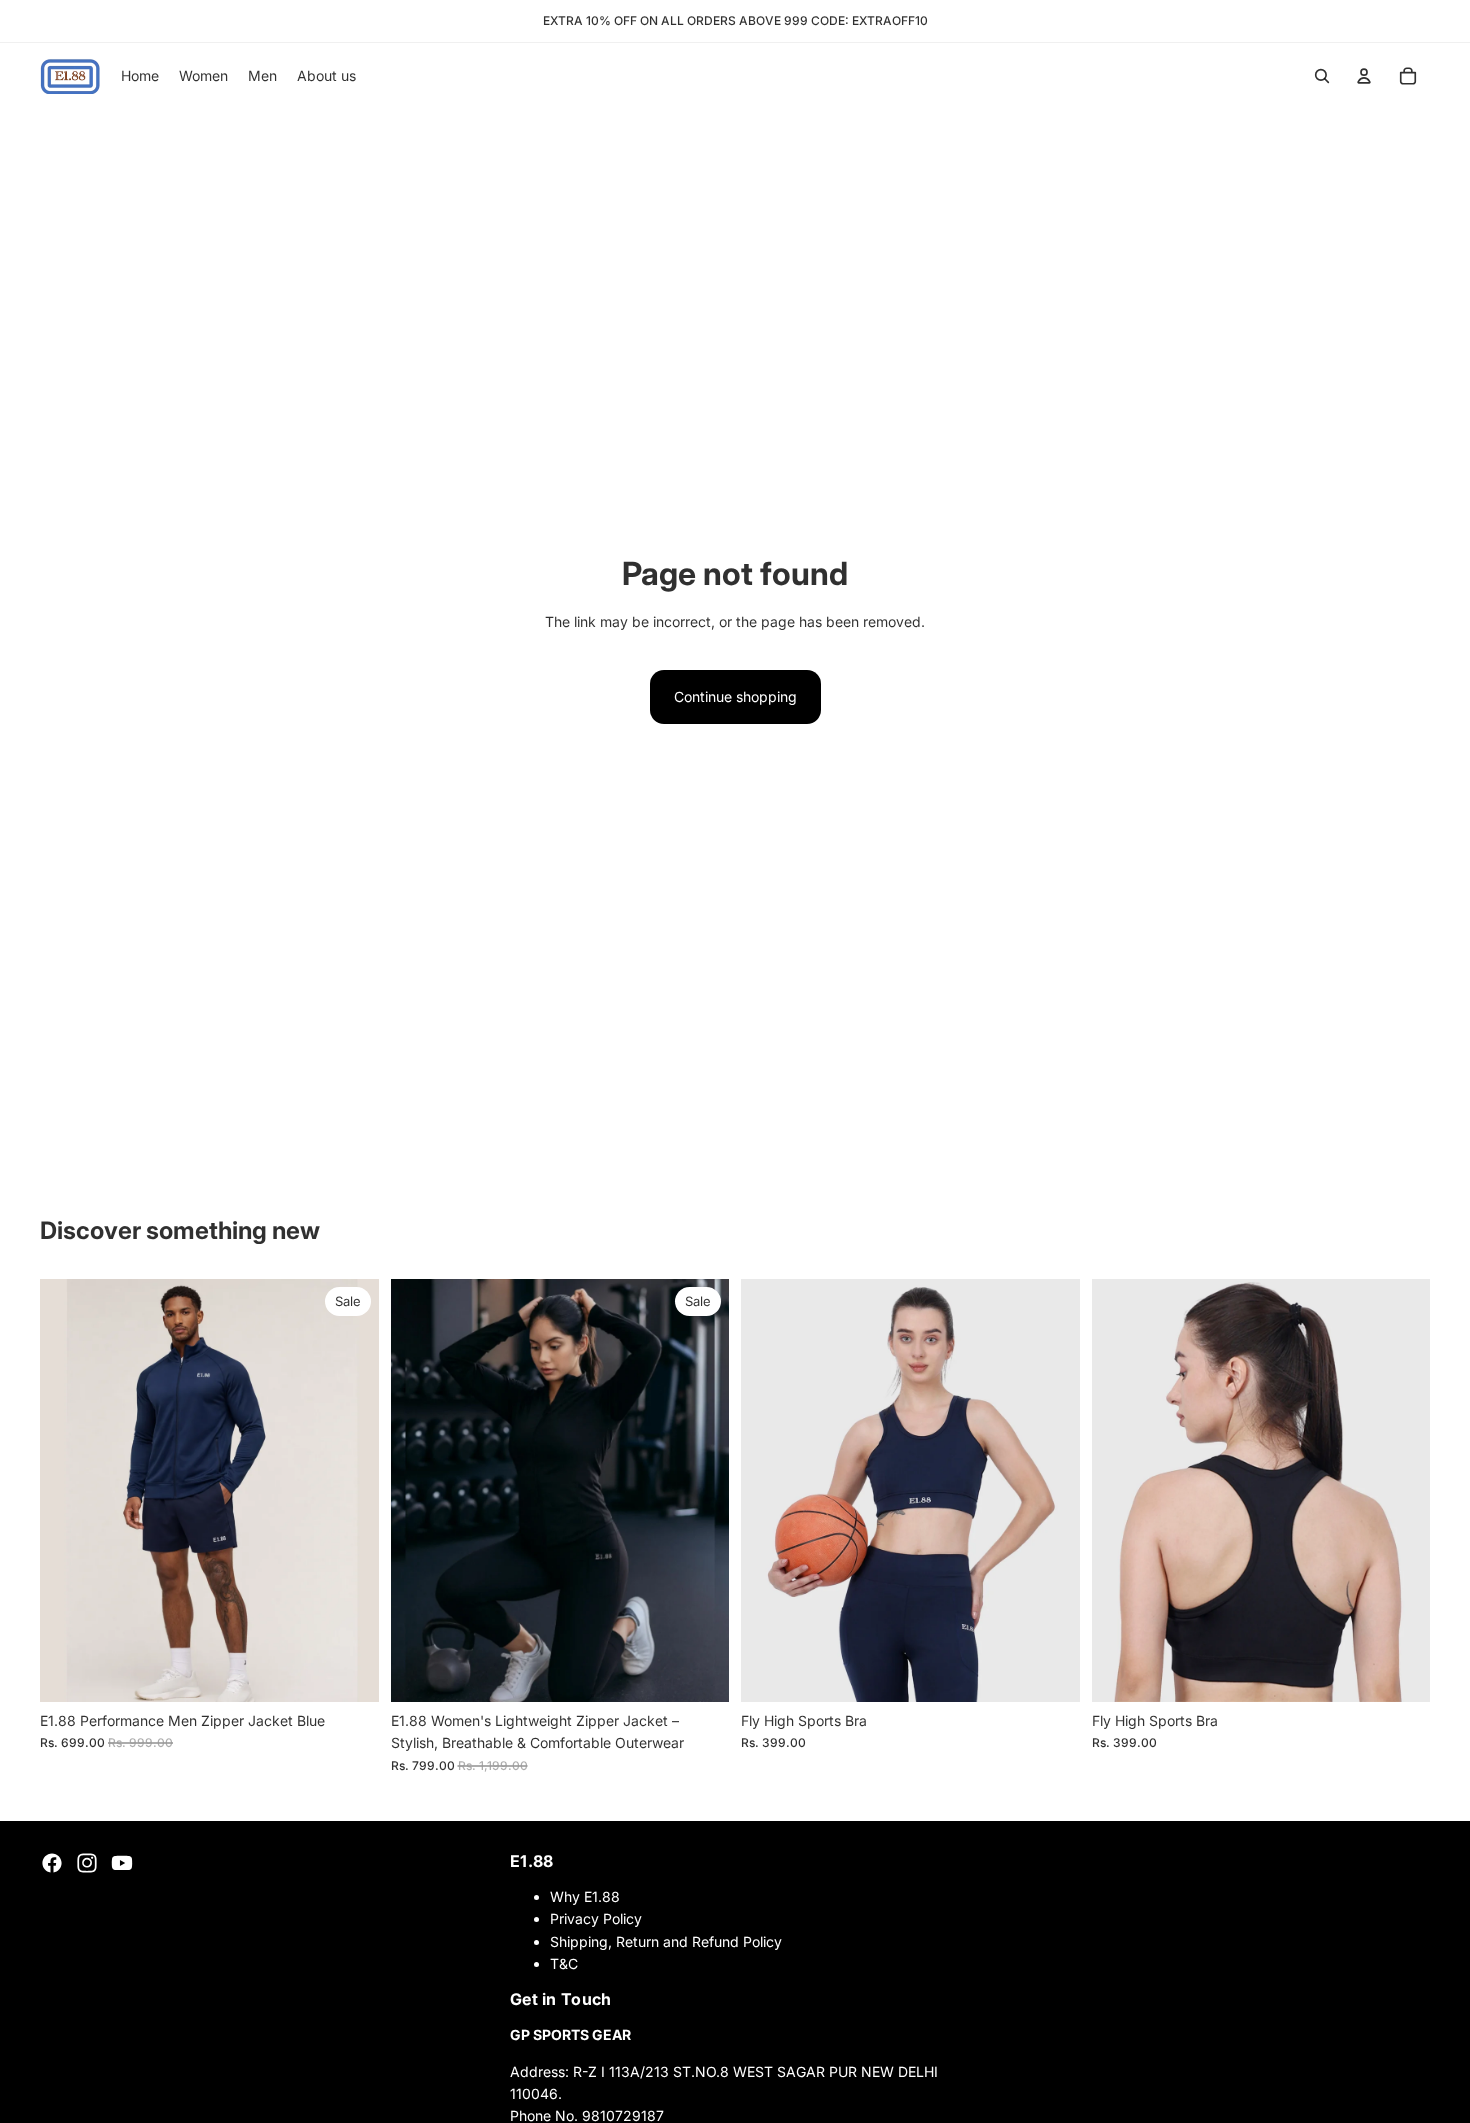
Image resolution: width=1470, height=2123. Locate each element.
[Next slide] (349, 1490)
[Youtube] (122, 1863)
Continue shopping (735, 696)
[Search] (1322, 76)
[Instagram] (87, 1863)
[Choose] (348, 1671)
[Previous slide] (70, 1490)
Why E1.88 (585, 1896)
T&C (564, 1963)
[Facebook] (52, 1863)
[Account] (1364, 76)
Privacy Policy (596, 1918)
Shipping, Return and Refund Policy (666, 1941)
